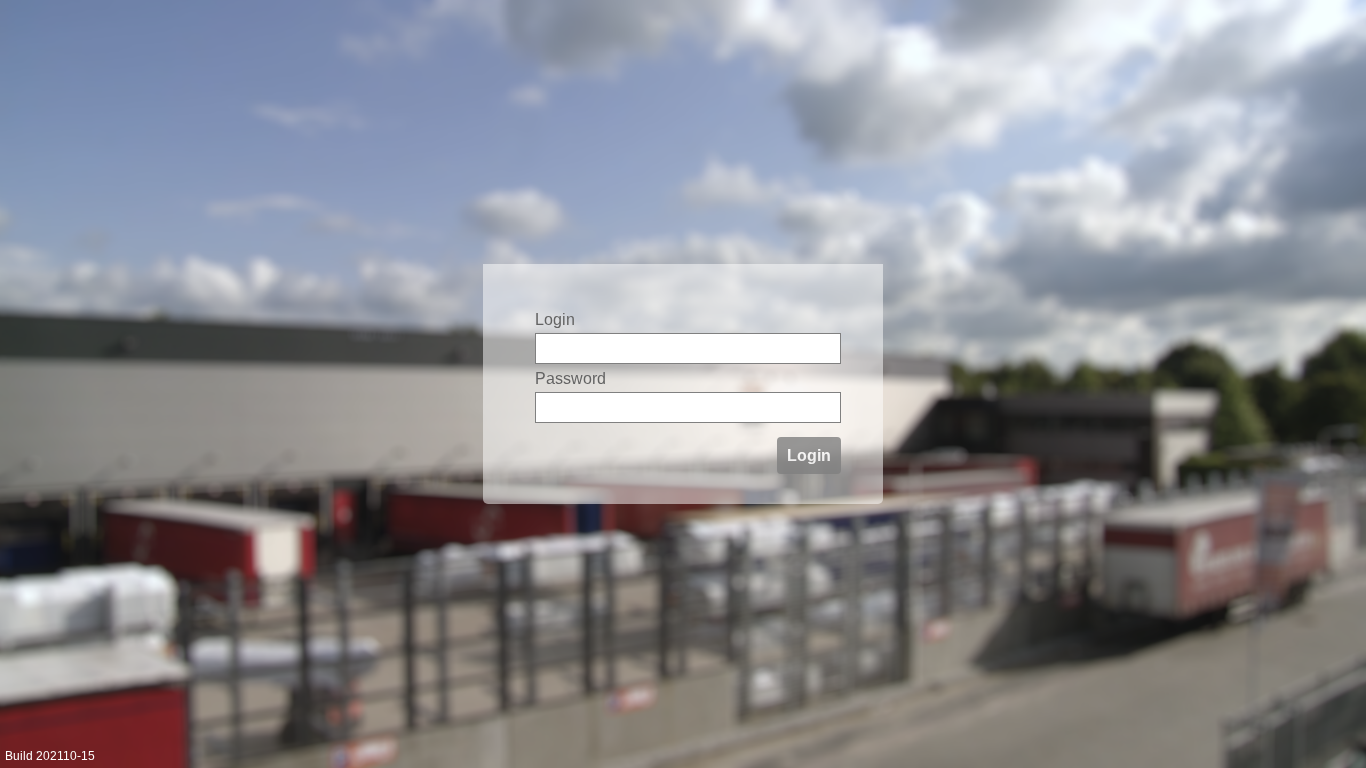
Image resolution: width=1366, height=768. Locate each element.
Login (809, 455)
